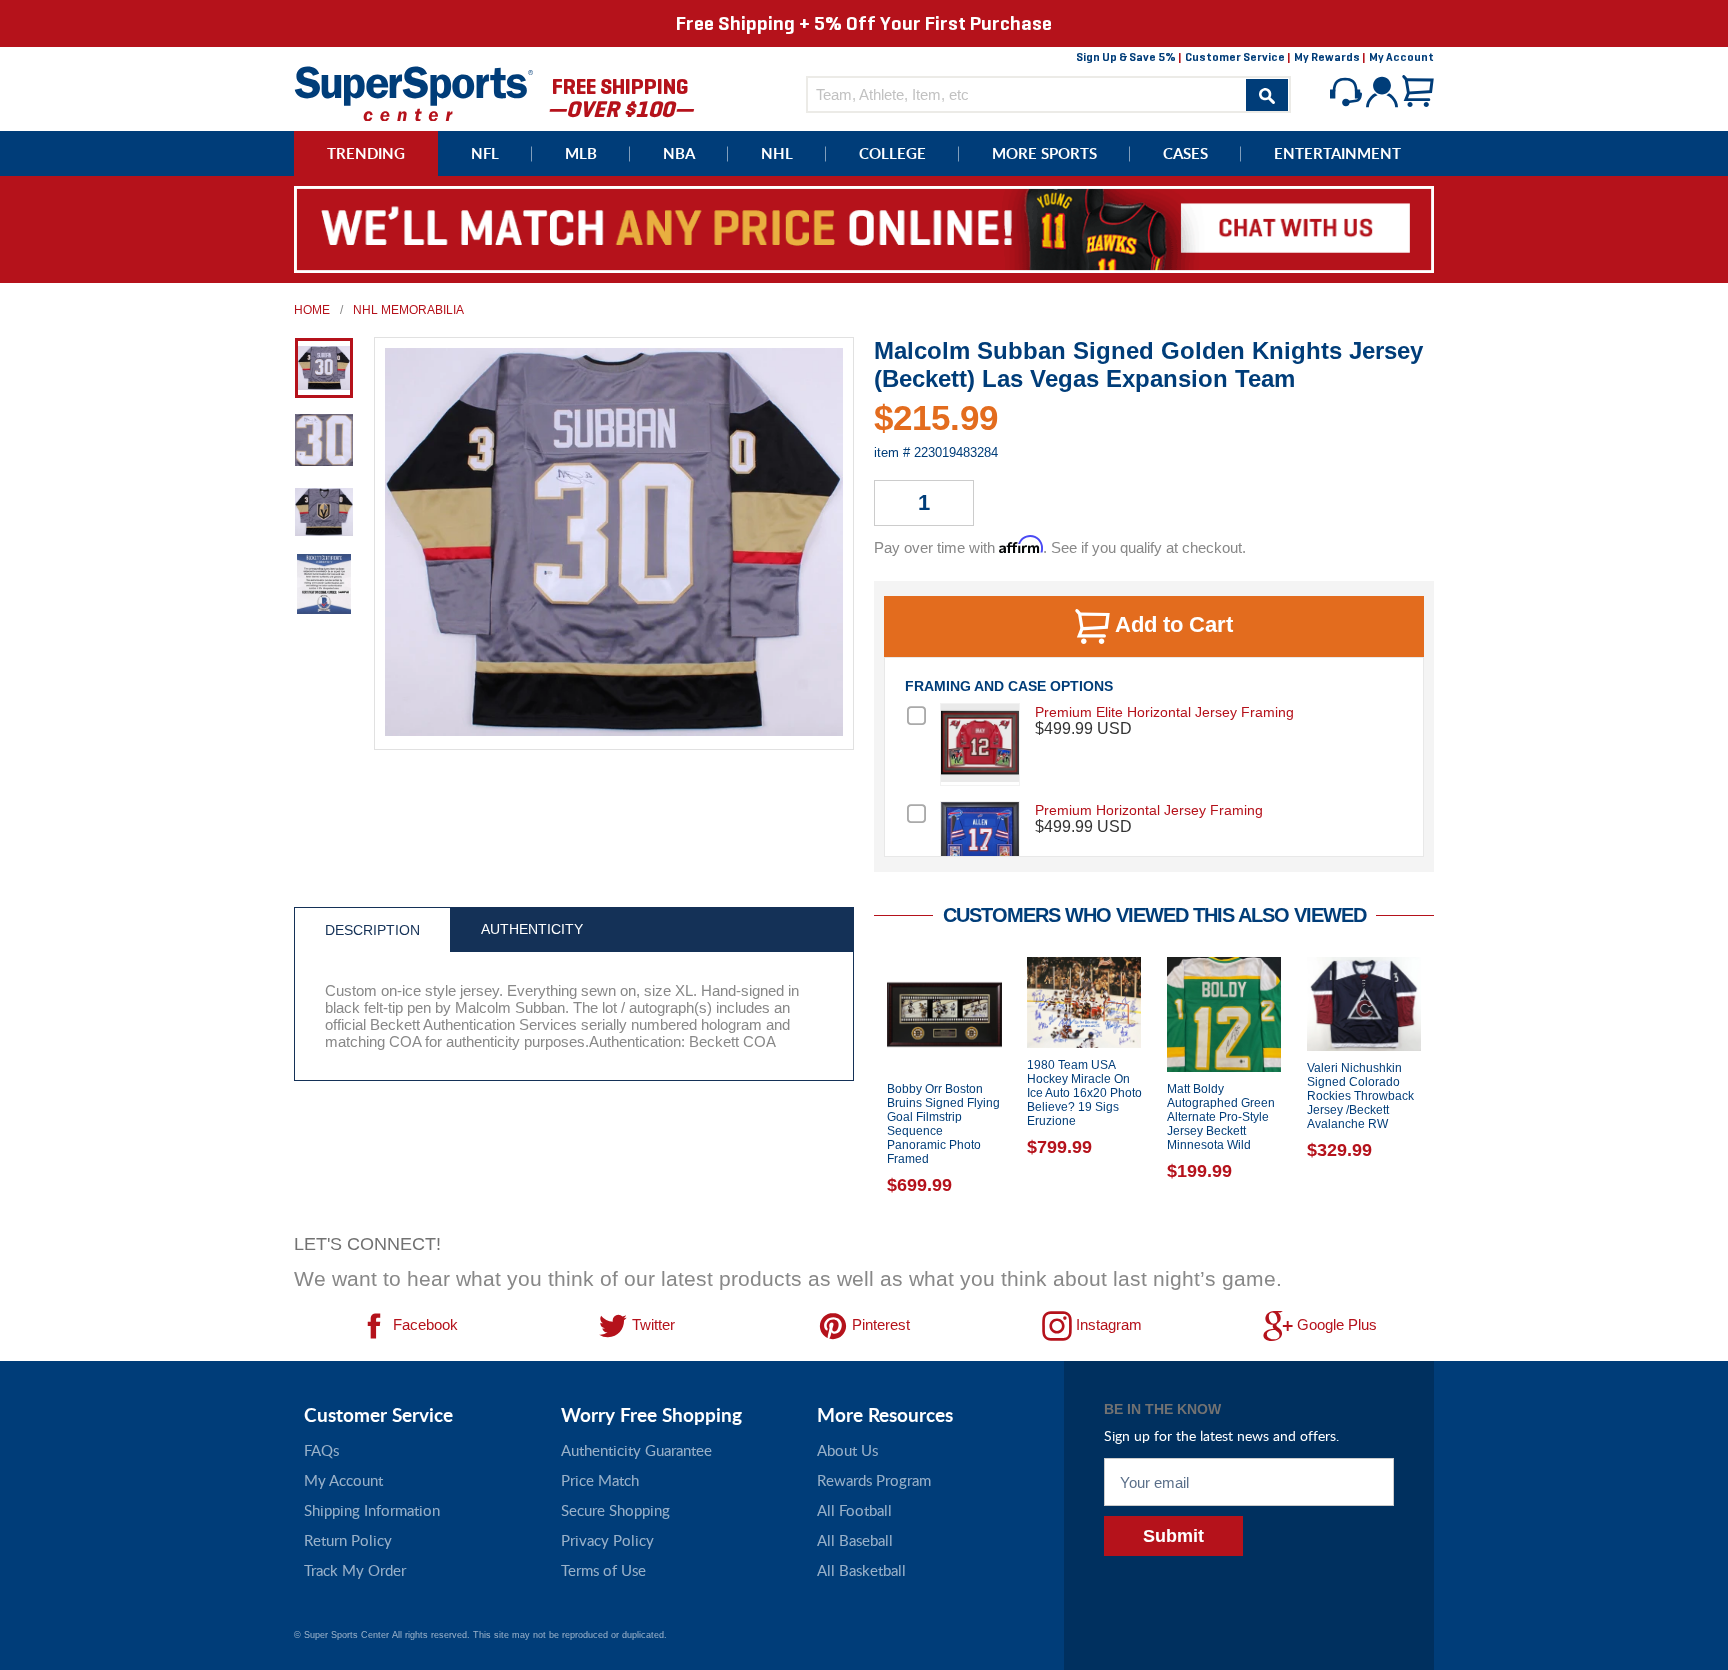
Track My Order (355, 1570)
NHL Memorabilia (408, 310)
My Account (1401, 57)
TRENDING (366, 153)
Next (1449, 1089)
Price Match (600, 1480)
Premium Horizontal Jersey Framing (1149, 810)
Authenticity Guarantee (636, 1450)
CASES (1185, 153)
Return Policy (348, 1540)
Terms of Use (603, 1570)
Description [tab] (372, 930)
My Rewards (1327, 57)
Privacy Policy (607, 1540)
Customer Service (1235, 57)
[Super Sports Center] (414, 91)
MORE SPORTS (1044, 153)
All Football (854, 1510)
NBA (679, 153)
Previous (859, 1089)
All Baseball (855, 1540)
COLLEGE (892, 153)
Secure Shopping (615, 1510)
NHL (777, 153)
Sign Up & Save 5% (1126, 57)
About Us (847, 1450)
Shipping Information (372, 1510)
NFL (485, 153)
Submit (1173, 1536)
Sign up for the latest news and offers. (1221, 1435)
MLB (581, 153)
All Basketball (861, 1570)
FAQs (321, 1450)
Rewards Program (874, 1480)
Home (312, 310)
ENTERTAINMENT (1337, 153)
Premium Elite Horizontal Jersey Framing (1164, 712)
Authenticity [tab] (532, 929)
